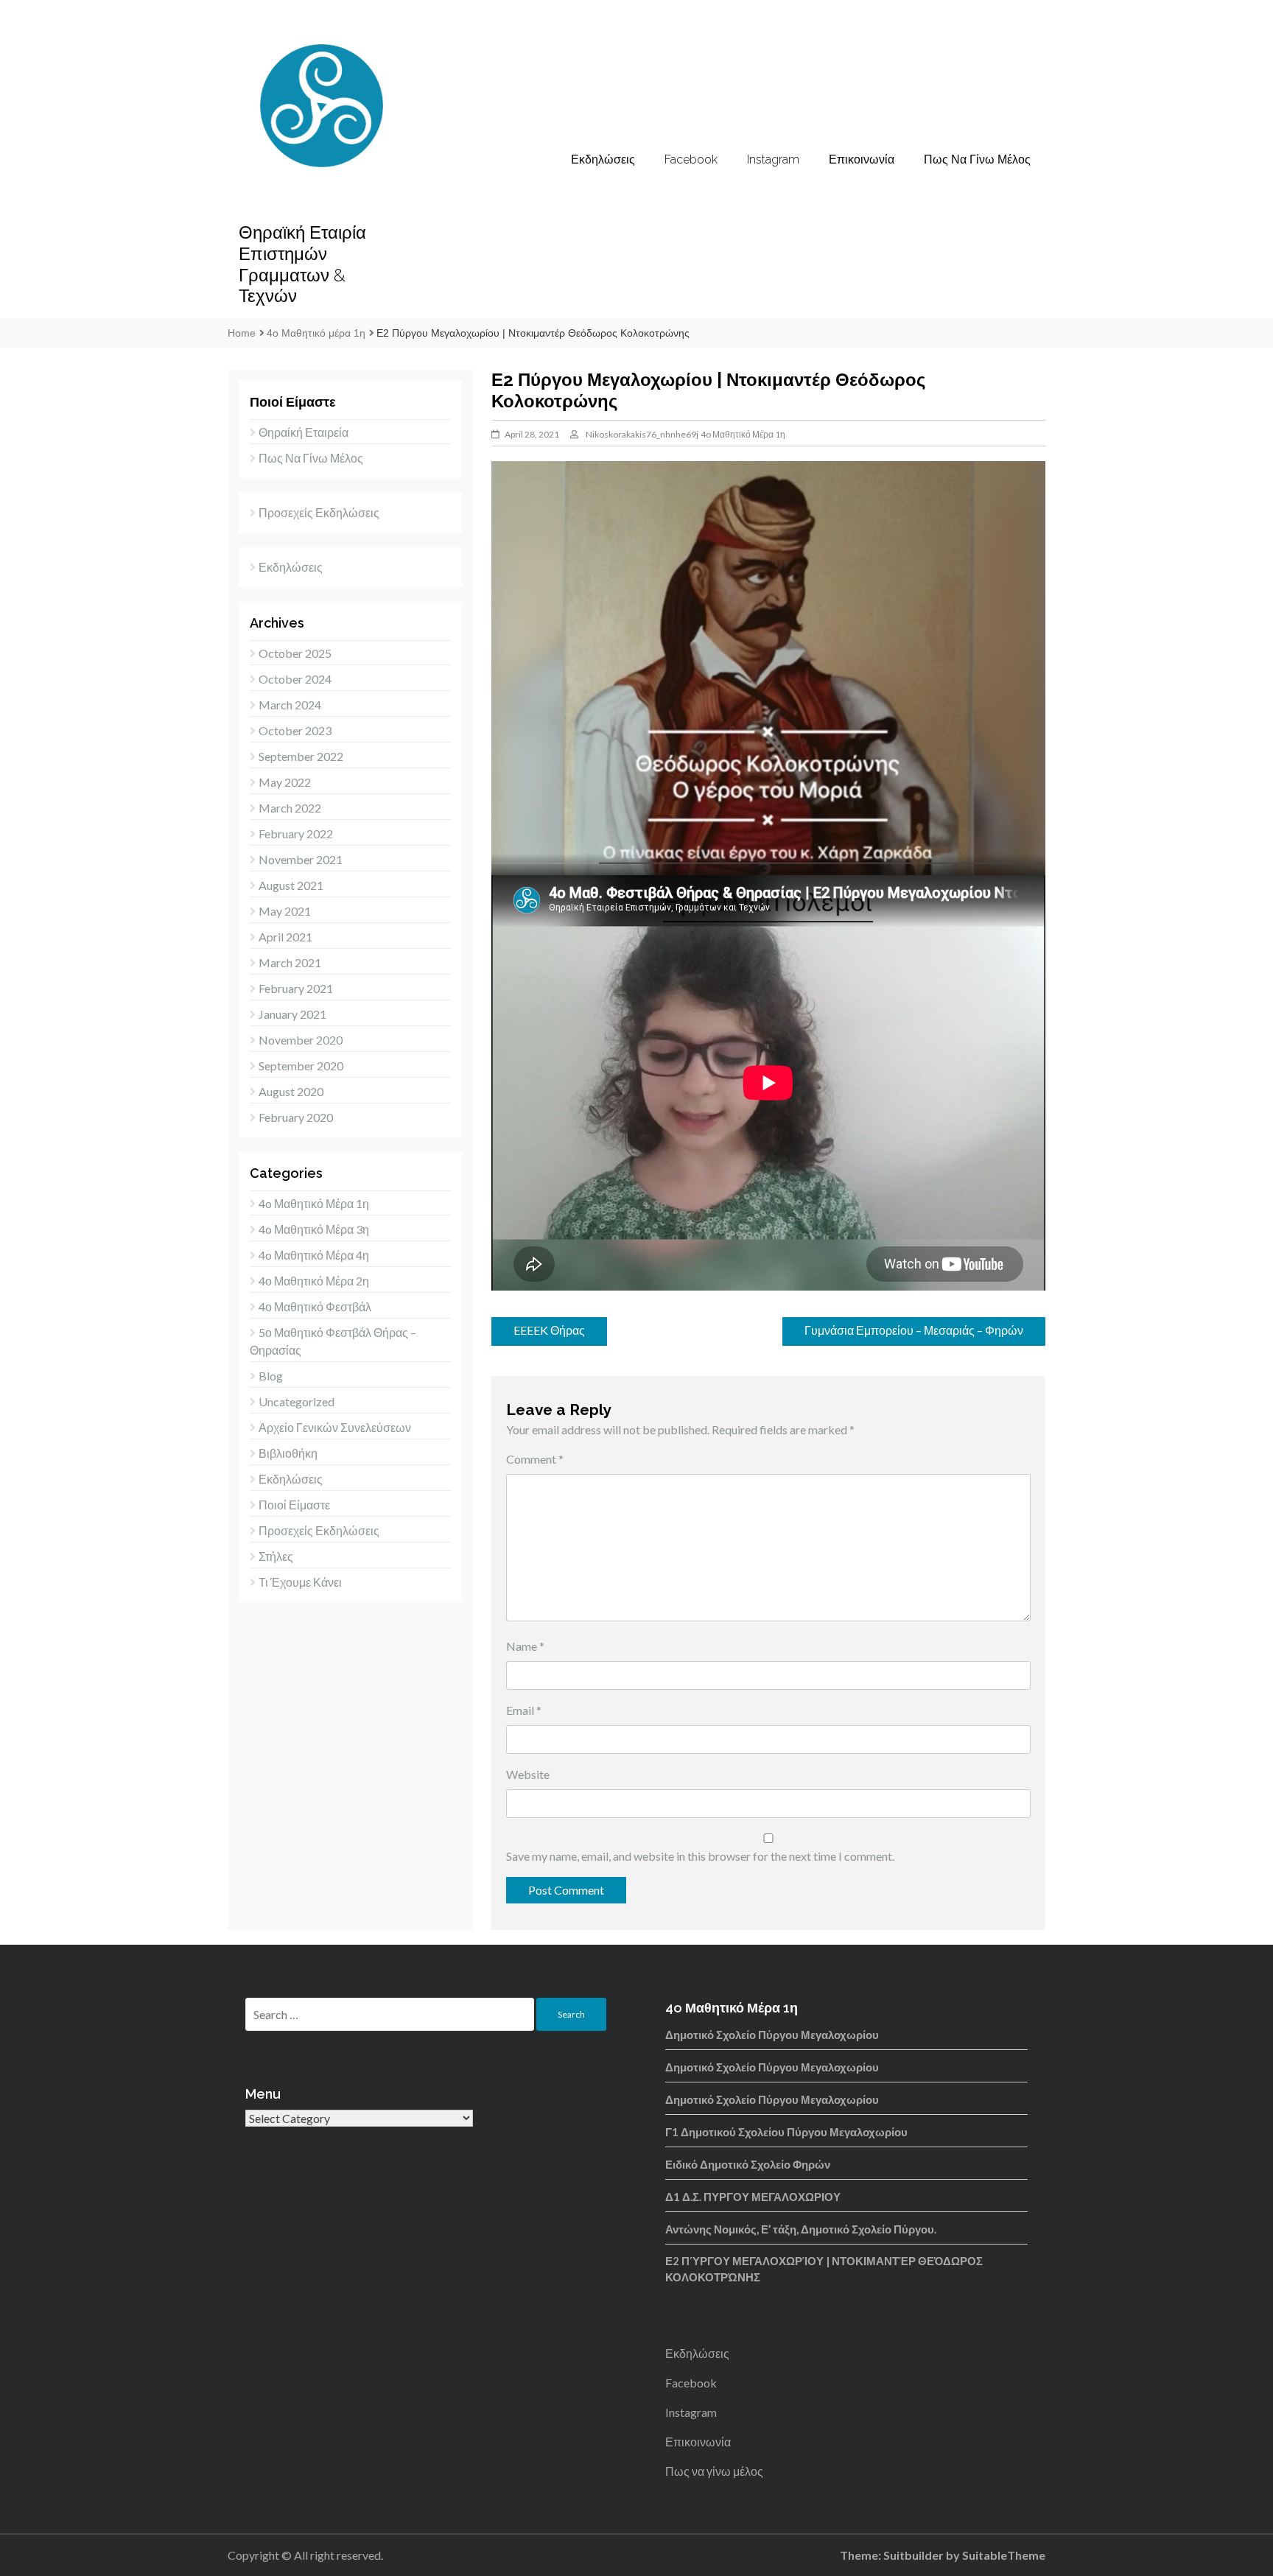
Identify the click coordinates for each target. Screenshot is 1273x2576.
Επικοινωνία (862, 159)
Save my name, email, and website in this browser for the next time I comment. (700, 1856)
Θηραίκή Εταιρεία (304, 432)
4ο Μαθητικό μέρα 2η (314, 1281)
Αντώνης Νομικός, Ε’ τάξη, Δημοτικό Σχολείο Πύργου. (801, 2229)
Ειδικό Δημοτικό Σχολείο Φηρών (748, 2164)
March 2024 (290, 705)
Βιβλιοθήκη (288, 1453)
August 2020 (291, 1091)
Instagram (773, 159)
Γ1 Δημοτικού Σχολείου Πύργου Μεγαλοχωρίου (786, 2132)
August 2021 (291, 885)
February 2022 (296, 833)
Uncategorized (297, 1401)
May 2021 (285, 911)
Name (525, 1646)
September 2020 (301, 1066)
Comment (535, 1459)
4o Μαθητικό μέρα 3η (314, 1229)
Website (528, 1774)
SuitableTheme (1004, 2555)
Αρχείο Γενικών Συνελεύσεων (335, 1427)
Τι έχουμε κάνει (300, 1582)
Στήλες (276, 1556)
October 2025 (295, 653)
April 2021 (285, 937)
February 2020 (296, 1117)
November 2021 (301, 859)
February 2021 (296, 988)
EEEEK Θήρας (549, 1330)
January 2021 (292, 1014)
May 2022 (285, 782)
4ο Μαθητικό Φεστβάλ (315, 1306)
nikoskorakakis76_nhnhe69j (642, 434)
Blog (271, 1376)
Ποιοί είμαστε (294, 1505)
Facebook (691, 159)
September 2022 (301, 756)
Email (524, 1710)
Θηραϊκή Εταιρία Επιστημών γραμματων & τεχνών (302, 264)
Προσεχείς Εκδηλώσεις (319, 512)
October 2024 (295, 679)
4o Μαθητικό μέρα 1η (743, 434)
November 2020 (301, 1040)
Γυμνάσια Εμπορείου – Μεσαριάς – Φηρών (914, 1330)
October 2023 (295, 730)
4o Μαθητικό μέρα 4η (314, 1255)
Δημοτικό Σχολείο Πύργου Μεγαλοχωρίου (772, 2035)
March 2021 (290, 962)
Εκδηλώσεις (603, 159)
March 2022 (290, 808)
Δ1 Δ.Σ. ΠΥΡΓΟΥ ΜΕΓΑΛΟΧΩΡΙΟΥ (753, 2197)
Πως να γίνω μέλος (977, 159)
